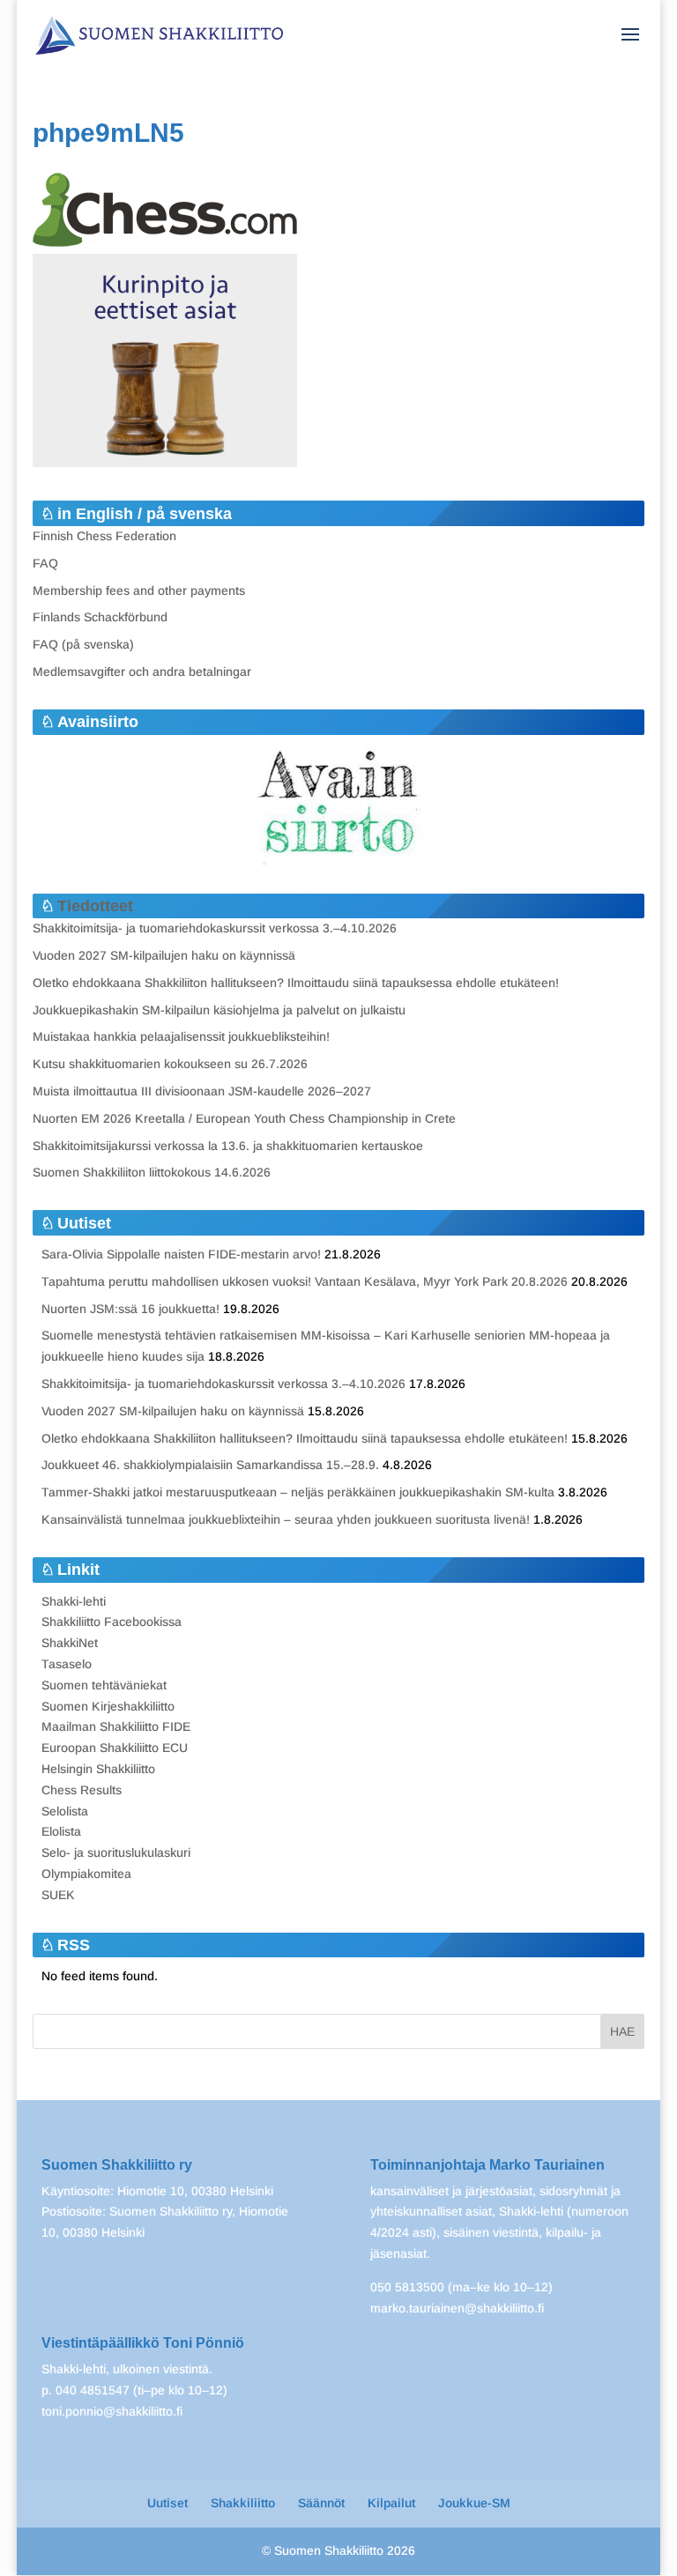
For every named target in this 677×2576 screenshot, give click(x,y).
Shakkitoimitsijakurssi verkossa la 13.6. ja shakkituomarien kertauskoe (228, 1146)
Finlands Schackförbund (100, 617)
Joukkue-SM (474, 2503)
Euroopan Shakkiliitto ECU (115, 1748)
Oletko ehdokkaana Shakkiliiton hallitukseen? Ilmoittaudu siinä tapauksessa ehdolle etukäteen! (296, 983)
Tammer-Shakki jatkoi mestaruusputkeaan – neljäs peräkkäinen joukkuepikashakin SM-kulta (298, 1492)
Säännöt (321, 2503)
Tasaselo (67, 1664)
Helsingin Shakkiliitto (98, 1769)
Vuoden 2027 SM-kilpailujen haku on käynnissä (164, 955)
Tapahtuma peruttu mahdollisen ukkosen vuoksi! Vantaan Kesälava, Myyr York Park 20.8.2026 (305, 1281)
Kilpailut (391, 2503)
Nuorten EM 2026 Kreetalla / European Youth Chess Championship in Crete (244, 1118)
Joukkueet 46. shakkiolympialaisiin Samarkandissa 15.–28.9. (210, 1465)
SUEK (58, 1895)
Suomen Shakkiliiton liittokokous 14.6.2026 (152, 1172)
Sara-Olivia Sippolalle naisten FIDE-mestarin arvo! (181, 1254)
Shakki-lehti (74, 1601)
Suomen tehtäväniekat (104, 1685)
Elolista (61, 1831)
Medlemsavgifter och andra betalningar (142, 672)
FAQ (45, 563)
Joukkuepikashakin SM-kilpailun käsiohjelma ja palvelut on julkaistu (219, 1010)
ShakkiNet (70, 1643)
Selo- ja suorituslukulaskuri (116, 1852)
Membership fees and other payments (139, 590)
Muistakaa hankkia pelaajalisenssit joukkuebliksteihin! (181, 1036)
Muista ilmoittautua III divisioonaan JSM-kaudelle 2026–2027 (202, 1091)
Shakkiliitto (243, 2503)
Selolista (65, 1811)
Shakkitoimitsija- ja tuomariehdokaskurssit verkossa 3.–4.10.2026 (215, 928)
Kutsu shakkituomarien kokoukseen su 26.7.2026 (170, 1064)
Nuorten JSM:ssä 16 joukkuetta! (130, 1309)
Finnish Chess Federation (104, 536)
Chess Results (82, 1790)
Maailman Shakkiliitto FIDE (116, 1726)
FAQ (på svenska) (83, 644)
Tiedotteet (95, 906)
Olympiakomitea (86, 1874)
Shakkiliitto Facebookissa (112, 1622)
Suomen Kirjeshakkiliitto (108, 1706)
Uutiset (167, 2503)
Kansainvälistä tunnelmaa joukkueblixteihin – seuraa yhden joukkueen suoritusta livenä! (286, 1519)
